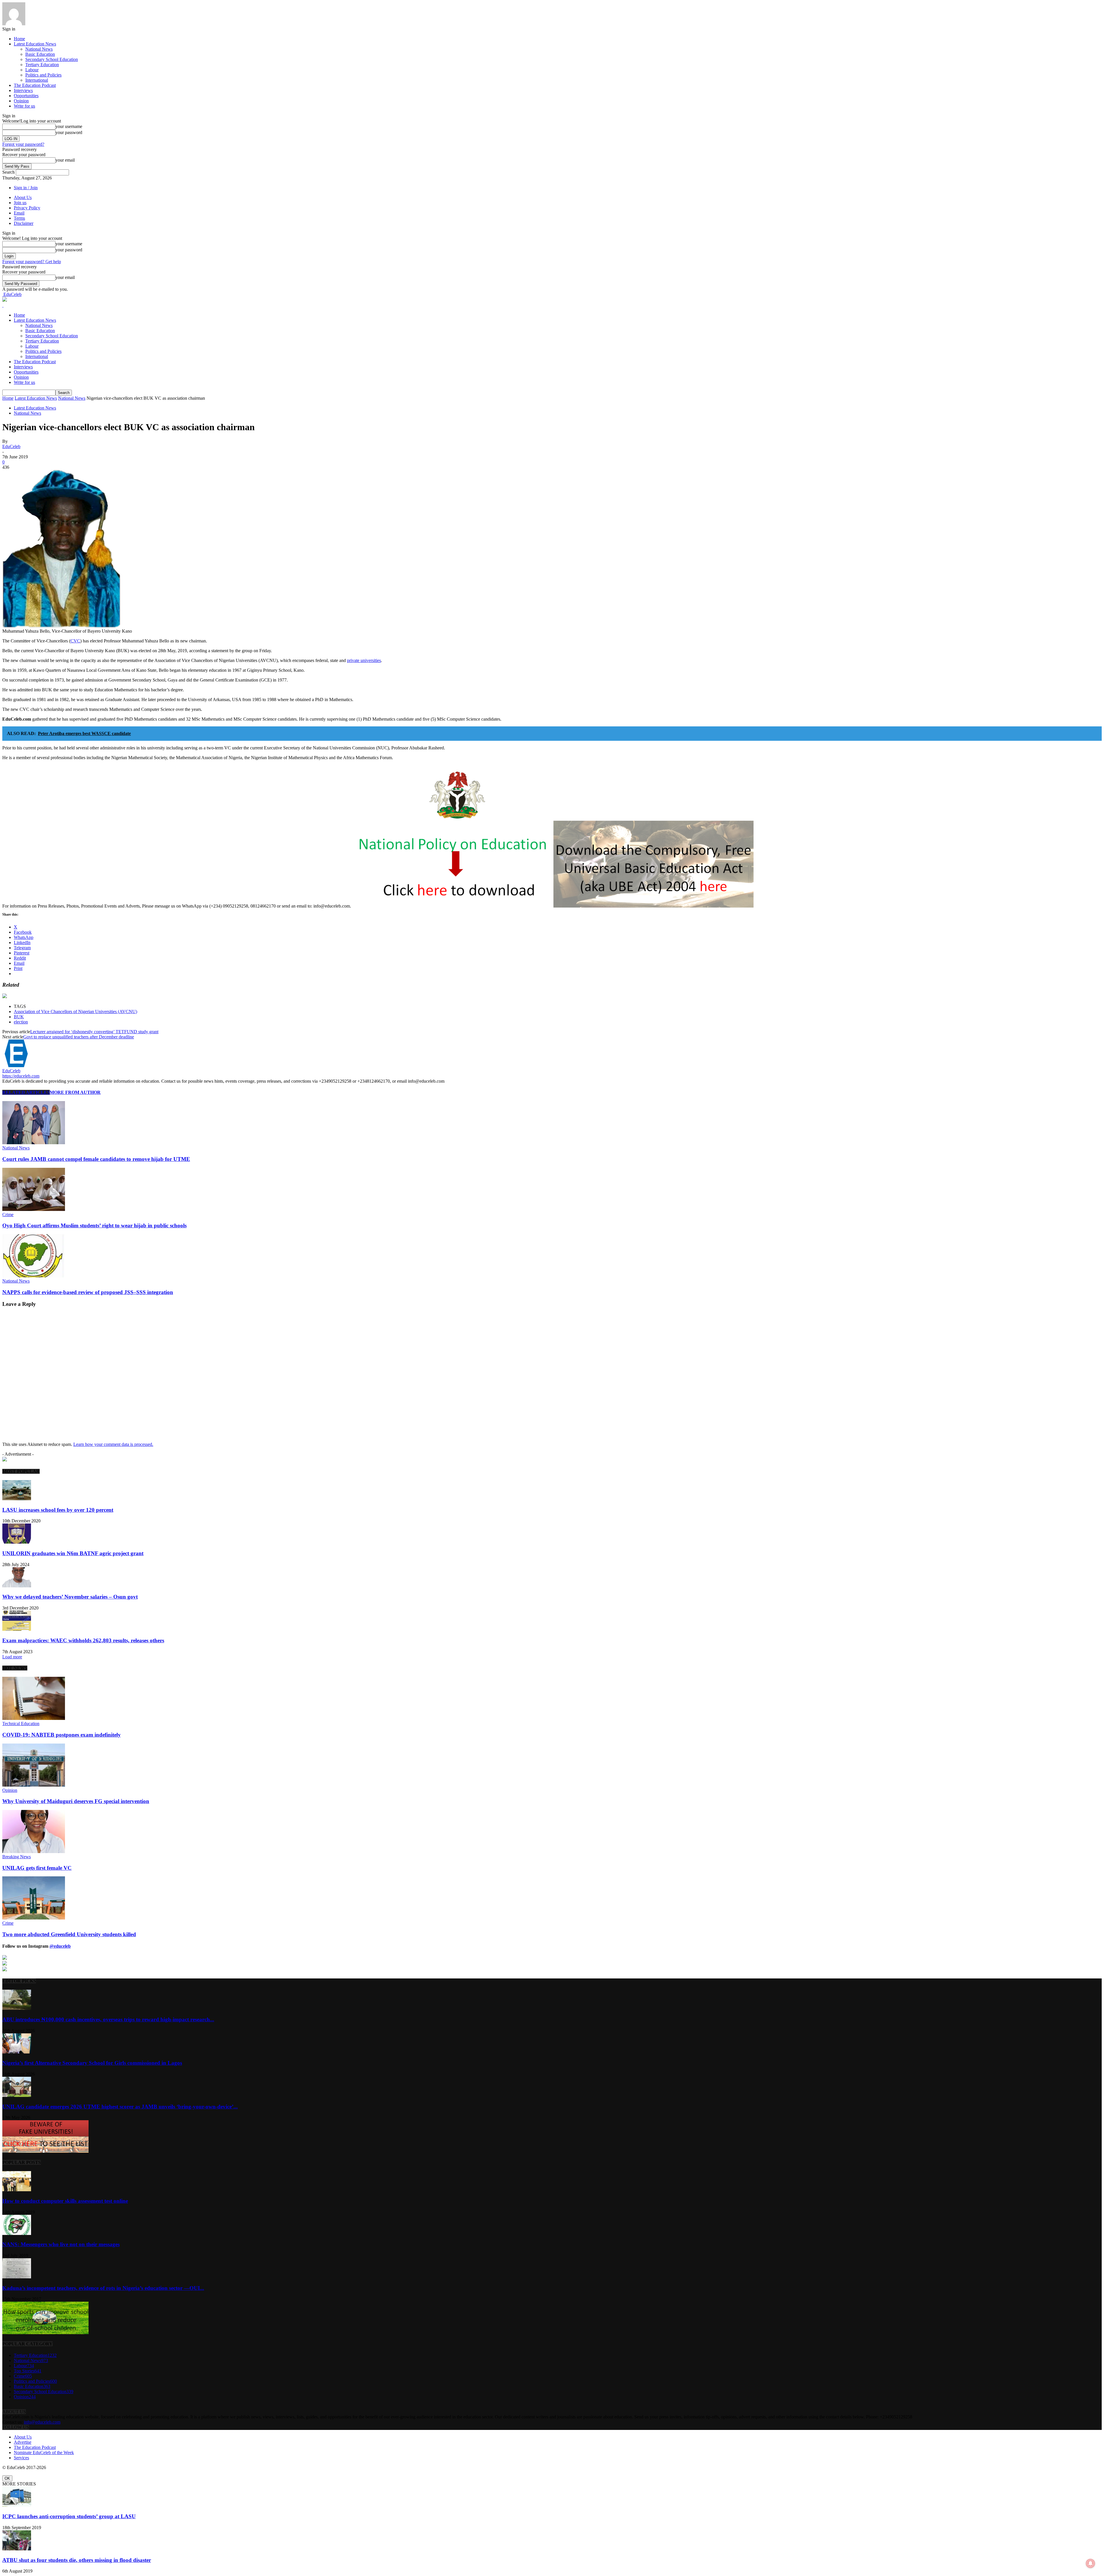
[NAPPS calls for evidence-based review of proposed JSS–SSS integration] (34, 1276)
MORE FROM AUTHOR (75, 1092)
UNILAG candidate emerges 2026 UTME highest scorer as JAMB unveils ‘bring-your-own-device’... (120, 2107)
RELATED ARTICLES (26, 1092)
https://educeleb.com (21, 1076)
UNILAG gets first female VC (37, 1868)
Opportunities (26, 96)
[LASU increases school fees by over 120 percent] (17, 1499)
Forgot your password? (23, 144)
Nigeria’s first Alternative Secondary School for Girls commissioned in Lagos (92, 2063)
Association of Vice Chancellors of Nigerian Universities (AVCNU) (75, 1012)
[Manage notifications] (1090, 2563)
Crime (8, 1215)
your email (65, 160)
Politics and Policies (43, 75)
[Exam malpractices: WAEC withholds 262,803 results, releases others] (17, 1629)
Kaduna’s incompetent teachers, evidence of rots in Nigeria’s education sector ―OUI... (103, 2288)
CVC (75, 641)
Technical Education (21, 1724)
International (37, 80)
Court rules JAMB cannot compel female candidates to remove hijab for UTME (96, 1159)
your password (69, 132)
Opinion (21, 101)
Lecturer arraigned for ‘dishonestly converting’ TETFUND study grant (94, 1032)
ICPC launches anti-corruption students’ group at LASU (69, 2516)
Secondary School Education (52, 59)
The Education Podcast (35, 85)
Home (19, 39)
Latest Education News (35, 44)
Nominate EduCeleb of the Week (44, 2452)
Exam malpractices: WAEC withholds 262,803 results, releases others (83, 1640)
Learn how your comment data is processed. (113, 1444)
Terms (19, 218)
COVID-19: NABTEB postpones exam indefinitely (62, 1735)
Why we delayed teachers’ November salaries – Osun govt (70, 1597)
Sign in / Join (26, 188)
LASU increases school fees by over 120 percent (58, 1510)
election (21, 1022)
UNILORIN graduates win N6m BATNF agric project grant (73, 1553)
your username (69, 126)
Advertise (23, 2442)
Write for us (24, 106)
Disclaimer (24, 223)
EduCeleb (11, 446)
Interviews (23, 90)
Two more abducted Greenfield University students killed (69, 1934)
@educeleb (60, 1946)
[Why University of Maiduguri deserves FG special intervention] (34, 1785)
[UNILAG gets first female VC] (34, 1851)
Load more (12, 1657)
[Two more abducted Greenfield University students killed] (34, 1918)
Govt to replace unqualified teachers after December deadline (79, 1037)
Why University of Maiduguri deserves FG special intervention (76, 1801)
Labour (32, 70)
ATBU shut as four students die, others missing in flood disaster (77, 2560)
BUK (19, 1017)
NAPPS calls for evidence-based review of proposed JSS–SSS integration (88, 1292)
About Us (23, 197)
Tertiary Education (42, 65)
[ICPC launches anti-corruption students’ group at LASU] (17, 2505)
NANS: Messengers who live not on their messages (61, 2244)
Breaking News (17, 1857)
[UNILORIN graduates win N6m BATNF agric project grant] (17, 1542)
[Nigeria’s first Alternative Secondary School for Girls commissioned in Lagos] (17, 2052)
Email (19, 213)
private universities (364, 660)
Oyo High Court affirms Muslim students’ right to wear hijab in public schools (94, 1225)
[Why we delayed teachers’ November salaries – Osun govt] (17, 1586)
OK (7, 2478)
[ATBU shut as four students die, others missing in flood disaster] (17, 2549)
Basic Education (40, 54)
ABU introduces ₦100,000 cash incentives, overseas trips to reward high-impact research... (108, 2019)
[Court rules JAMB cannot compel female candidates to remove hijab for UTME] (34, 1143)
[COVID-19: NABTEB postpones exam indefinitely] (34, 1718)
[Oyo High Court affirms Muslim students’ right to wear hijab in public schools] (34, 1209)
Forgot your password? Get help (32, 262)
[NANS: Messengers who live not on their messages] (17, 2233)
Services (21, 2458)
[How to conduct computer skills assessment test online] (17, 2190)
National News (39, 49)
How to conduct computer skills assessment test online (65, 2201)
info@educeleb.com (42, 2422)
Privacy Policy (27, 208)
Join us (20, 203)
